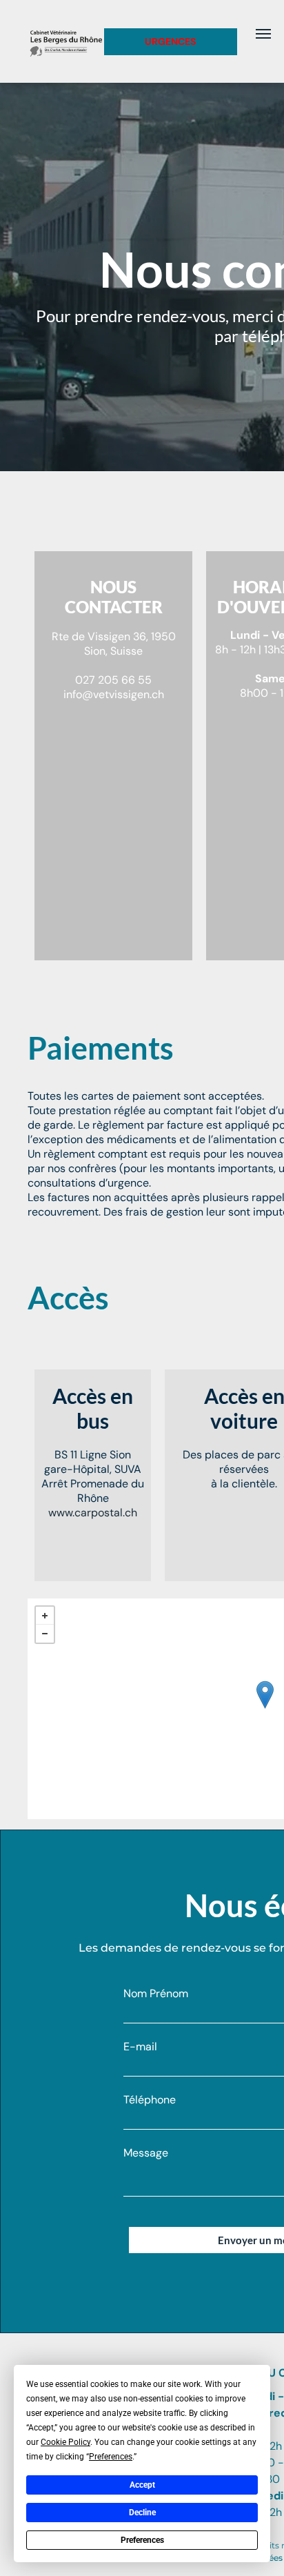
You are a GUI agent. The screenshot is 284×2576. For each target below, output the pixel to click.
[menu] (263, 34)
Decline (142, 2513)
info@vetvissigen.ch (114, 694)
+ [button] (45, 1616)
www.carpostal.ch (93, 1513)
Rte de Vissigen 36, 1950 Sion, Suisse (114, 644)
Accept (142, 2485)
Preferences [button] (111, 2457)
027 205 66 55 (113, 680)
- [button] (45, 1634)
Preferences (142, 2540)
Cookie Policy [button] (65, 2442)
